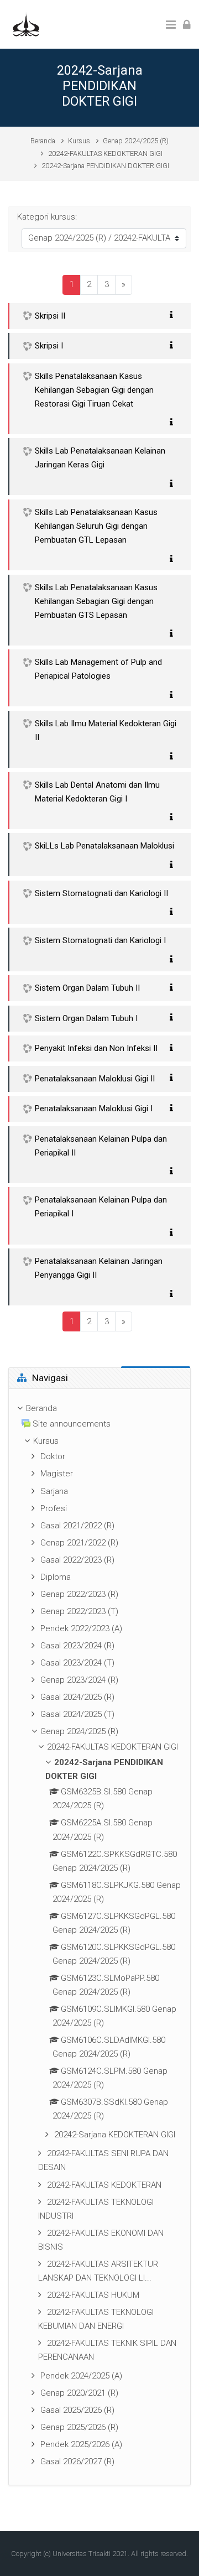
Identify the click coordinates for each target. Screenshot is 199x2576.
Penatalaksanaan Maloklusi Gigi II (95, 1079)
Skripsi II (50, 316)
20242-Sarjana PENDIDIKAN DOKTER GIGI (105, 166)
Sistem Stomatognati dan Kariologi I (100, 940)
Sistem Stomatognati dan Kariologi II (101, 893)
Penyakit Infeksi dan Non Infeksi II (96, 1048)
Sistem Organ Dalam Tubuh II (87, 988)
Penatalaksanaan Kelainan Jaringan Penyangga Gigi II (99, 1268)
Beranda (43, 141)
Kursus (79, 141)
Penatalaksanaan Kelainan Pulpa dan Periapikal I (101, 1207)
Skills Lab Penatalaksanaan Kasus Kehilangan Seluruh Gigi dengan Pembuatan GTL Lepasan (96, 526)
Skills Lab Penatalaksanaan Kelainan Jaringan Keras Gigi (100, 458)
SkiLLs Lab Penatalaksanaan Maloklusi (104, 846)
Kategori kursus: (47, 217)
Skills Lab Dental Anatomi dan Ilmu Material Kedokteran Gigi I (97, 792)
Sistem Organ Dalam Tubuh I (86, 1018)
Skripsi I (49, 346)
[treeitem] (99, 1937)
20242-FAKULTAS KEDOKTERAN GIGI (105, 153)
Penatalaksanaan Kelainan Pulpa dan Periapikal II (101, 1146)
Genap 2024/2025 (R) (136, 141)
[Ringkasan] (174, 315)
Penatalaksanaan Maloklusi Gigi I (94, 1109)
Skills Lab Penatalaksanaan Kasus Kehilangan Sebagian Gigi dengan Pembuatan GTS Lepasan (96, 601)
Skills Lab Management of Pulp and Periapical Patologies (98, 669)
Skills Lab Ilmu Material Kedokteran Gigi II (106, 730)
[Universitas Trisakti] (26, 24)
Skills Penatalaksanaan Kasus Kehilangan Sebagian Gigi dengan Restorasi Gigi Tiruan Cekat (94, 390)
